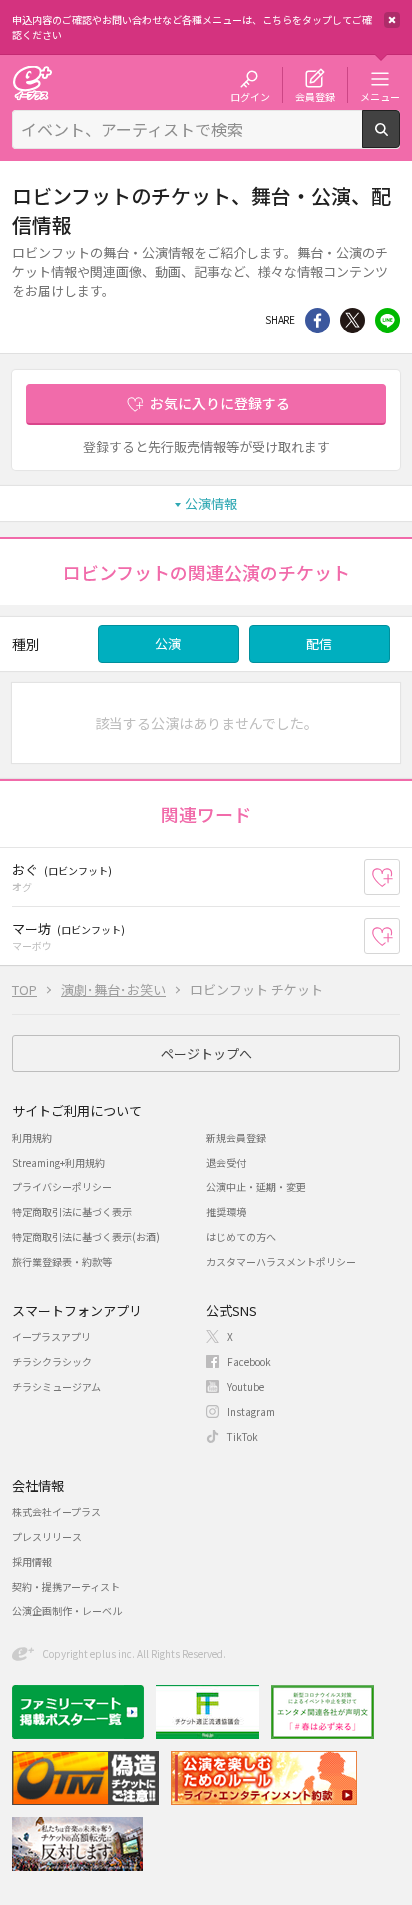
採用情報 (32, 1561)
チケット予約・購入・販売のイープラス (32, 82)
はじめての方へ (241, 1236)
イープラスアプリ (51, 1336)
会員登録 (315, 96)
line (387, 320)
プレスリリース (47, 1536)
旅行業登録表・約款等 (62, 1261)
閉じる (392, 20)
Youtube (245, 1386)
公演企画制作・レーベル (67, 1610)
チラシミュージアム (56, 1386)
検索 (399, 140)
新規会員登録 (236, 1137)
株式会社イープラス (56, 1511)
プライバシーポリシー (62, 1186)
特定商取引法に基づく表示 (72, 1211)
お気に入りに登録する (220, 403)
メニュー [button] (380, 96)
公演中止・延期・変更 (256, 1186)
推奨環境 (226, 1211)
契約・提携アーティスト (66, 1586)
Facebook (249, 1361)
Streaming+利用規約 (58, 1162)
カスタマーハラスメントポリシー (281, 1261)
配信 (319, 643)
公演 (168, 643)
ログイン (250, 96)
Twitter (352, 320)
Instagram (251, 1411)
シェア (317, 320)
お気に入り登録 (399, 877)
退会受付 (226, 1162)
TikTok (242, 1436)
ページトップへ (206, 1053)
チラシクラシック (52, 1361)
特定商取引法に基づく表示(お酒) (86, 1236)
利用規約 (32, 1137)
